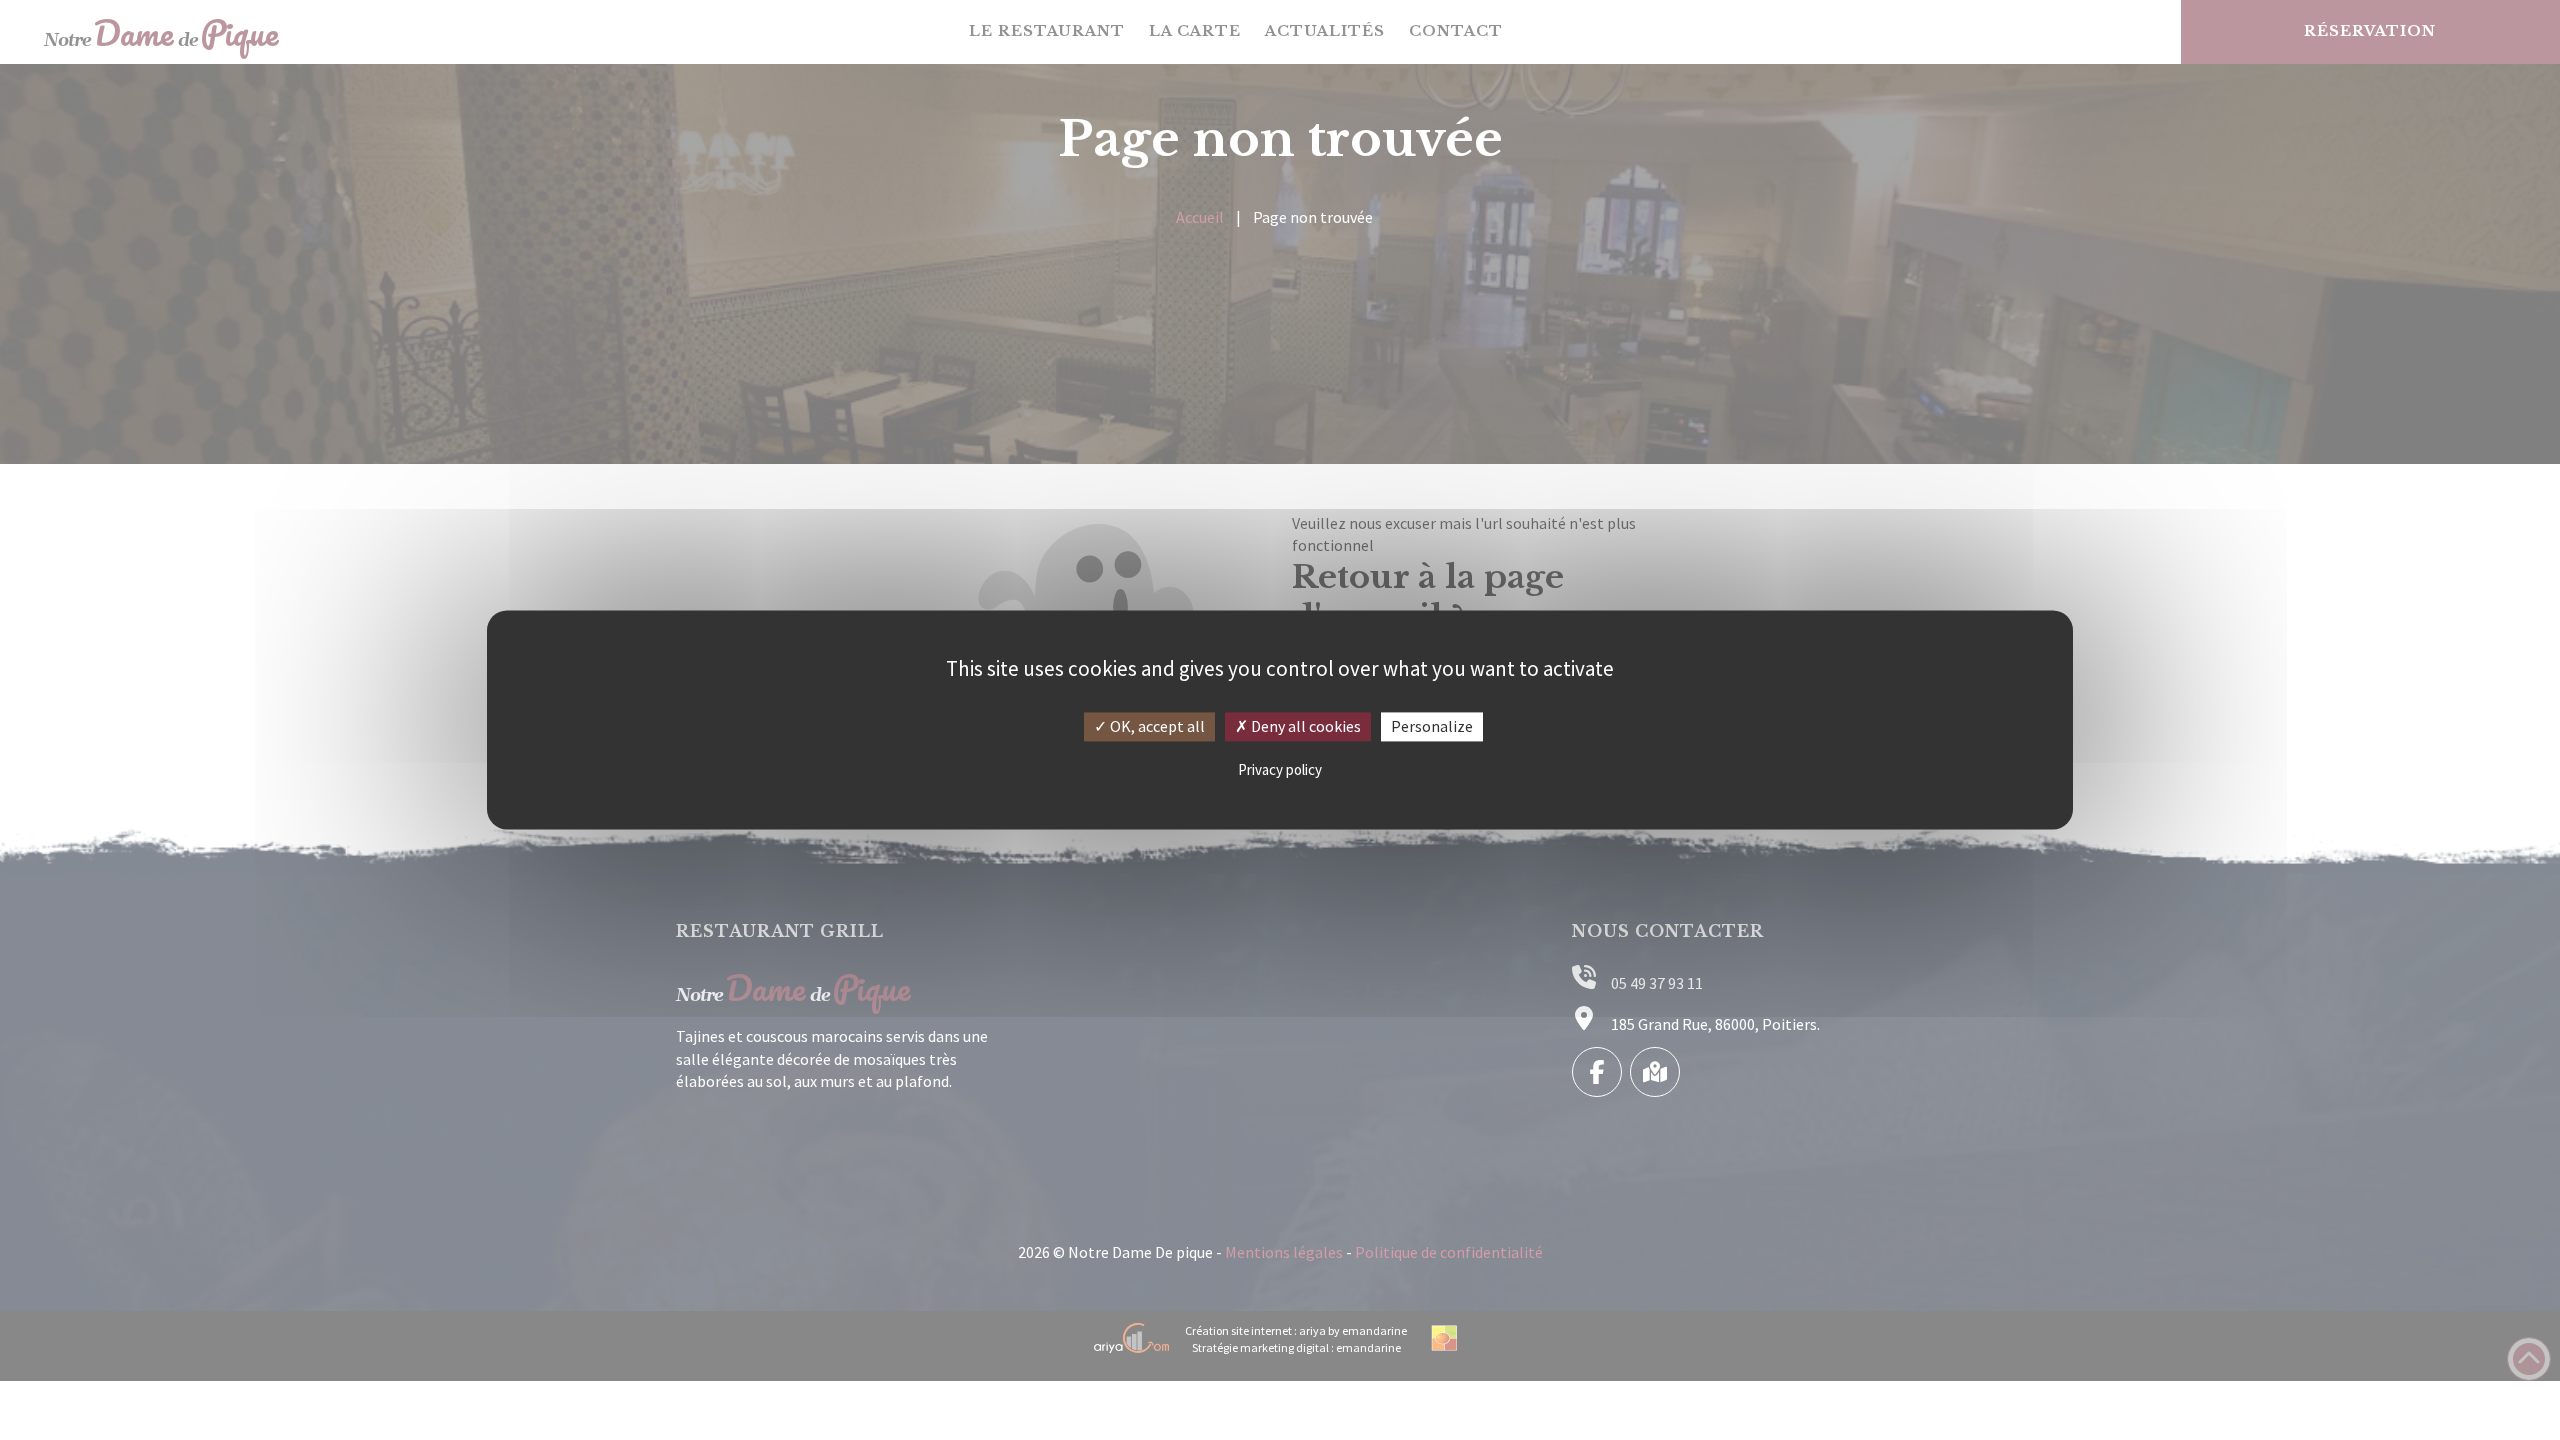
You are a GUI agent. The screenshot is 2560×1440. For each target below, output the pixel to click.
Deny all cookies (1304, 726)
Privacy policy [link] (1280, 769)
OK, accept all (1156, 726)
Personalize (1432, 726)
